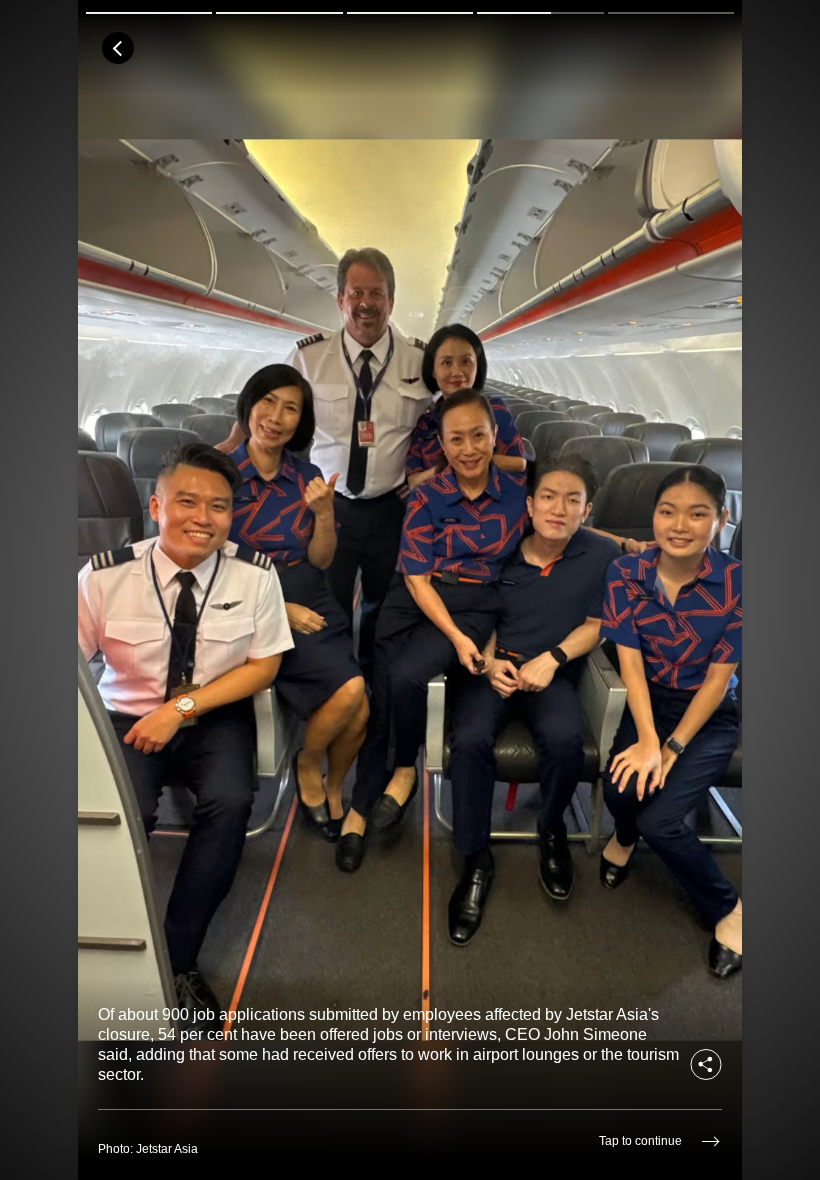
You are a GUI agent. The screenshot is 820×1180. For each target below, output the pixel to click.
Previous (161, 590)
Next (493, 590)
